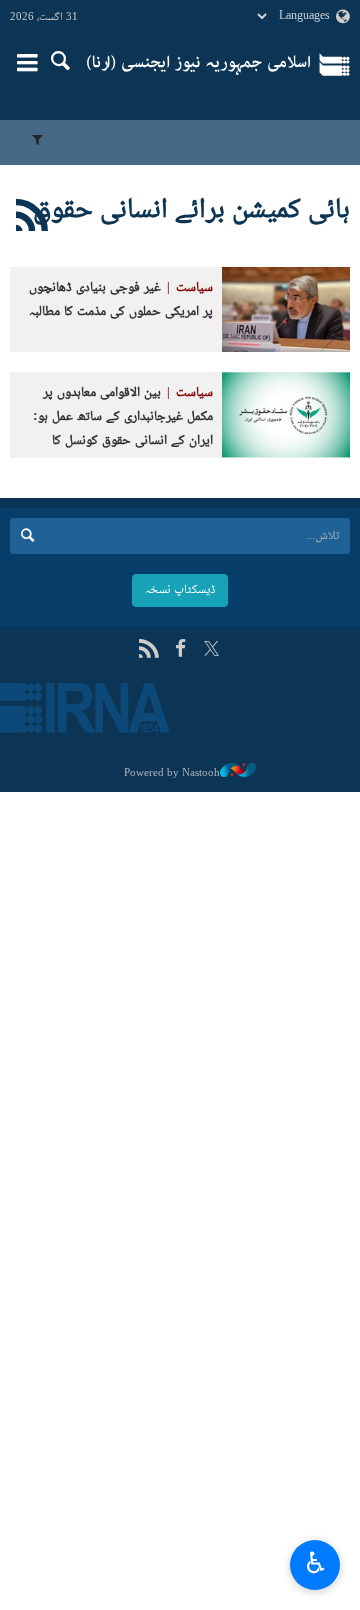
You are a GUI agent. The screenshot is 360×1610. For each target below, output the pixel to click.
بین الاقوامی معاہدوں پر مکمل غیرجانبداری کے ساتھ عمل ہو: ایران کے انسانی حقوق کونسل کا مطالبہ (123, 429)
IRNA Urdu (198, 65)
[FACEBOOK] (180, 650)
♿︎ (315, 1562)
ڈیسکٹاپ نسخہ (180, 590)
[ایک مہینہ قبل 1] (286, 309)
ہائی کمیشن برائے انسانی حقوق (191, 211)
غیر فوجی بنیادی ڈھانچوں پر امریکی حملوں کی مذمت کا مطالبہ (121, 300)
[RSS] (148, 650)
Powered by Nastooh (172, 773)
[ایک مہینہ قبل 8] (286, 414)
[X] (211, 650)
